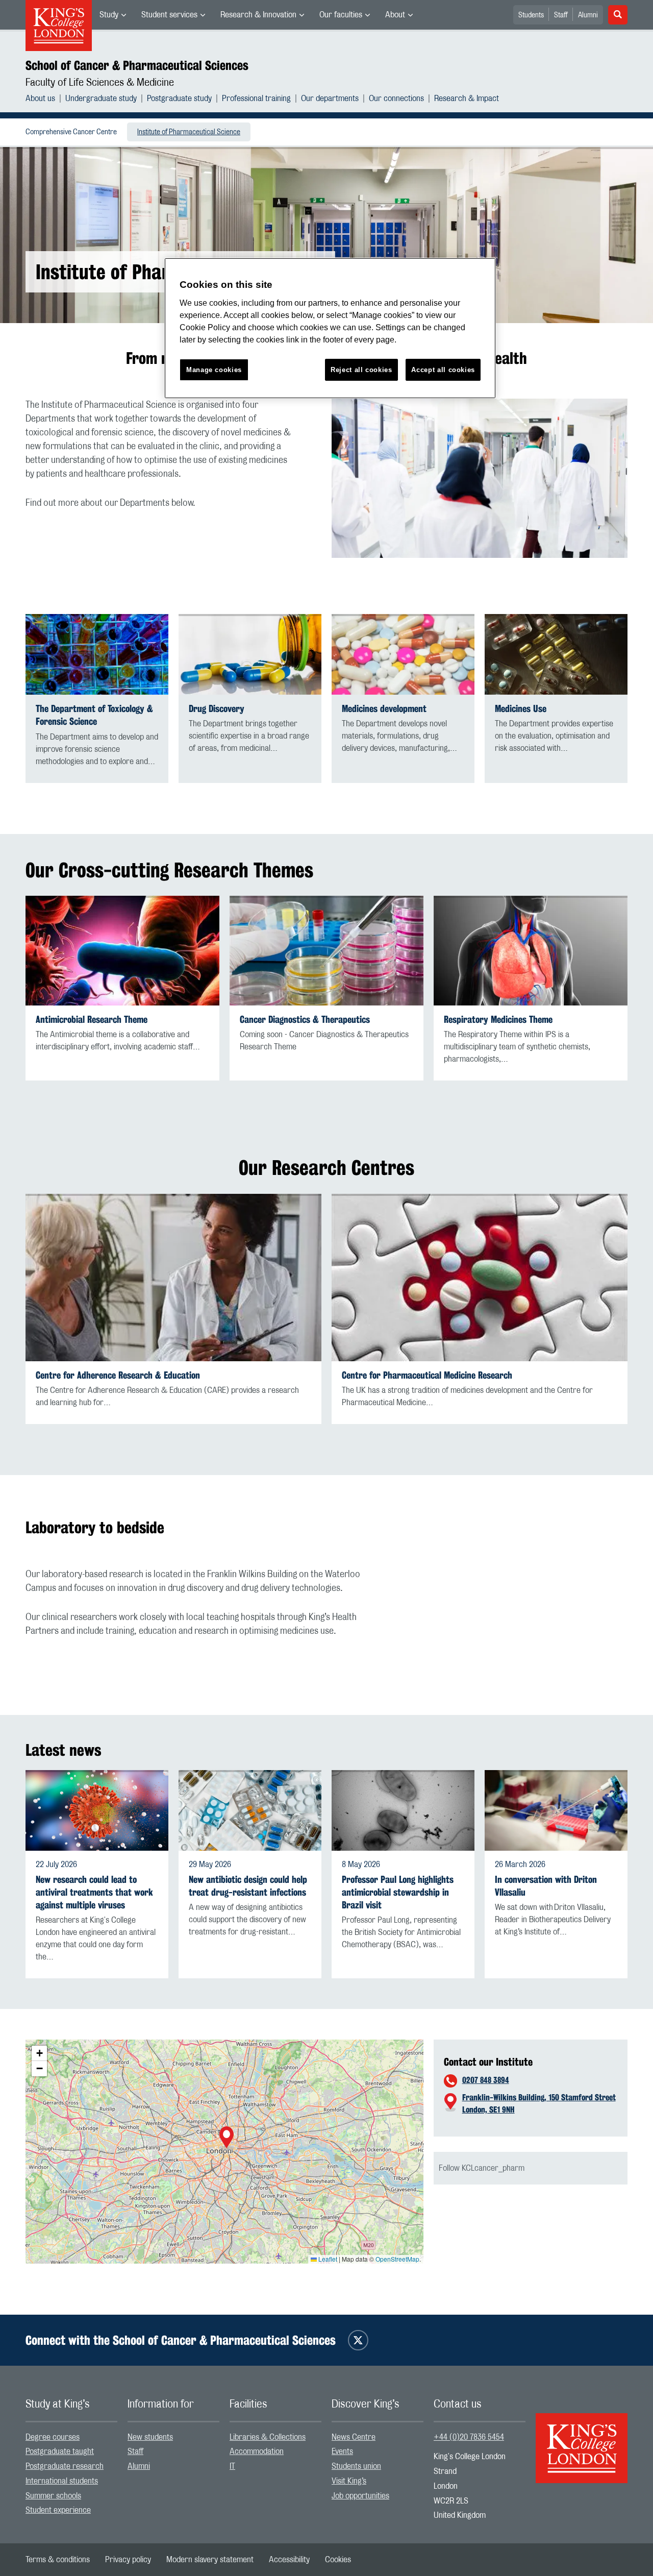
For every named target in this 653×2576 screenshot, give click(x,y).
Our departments (330, 99)
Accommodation (257, 2451)
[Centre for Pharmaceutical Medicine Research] (480, 1278)
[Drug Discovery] (250, 654)
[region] (330, 328)
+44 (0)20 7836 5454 (469, 2437)
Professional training (256, 99)
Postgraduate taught (60, 2451)
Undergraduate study (101, 99)
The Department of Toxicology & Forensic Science (94, 715)
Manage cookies (214, 370)
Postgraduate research (65, 2466)
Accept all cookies (443, 370)
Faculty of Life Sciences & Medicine (100, 83)
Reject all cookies (361, 370)
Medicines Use (521, 709)
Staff (561, 15)
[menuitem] (113, 15)
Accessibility (289, 2560)
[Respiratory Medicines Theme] (531, 951)
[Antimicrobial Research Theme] (122, 951)
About (395, 15)
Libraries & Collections (268, 2437)
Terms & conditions (58, 2560)
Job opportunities (360, 2496)
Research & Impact (467, 99)
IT (232, 2466)
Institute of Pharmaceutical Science (189, 132)
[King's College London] (582, 2439)
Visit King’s (349, 2481)
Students (531, 15)
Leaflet (327, 2259)
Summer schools (53, 2496)
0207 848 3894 (486, 2080)
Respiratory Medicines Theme (498, 1020)
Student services (169, 15)
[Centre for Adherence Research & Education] (173, 1278)
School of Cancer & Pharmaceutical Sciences (137, 65)
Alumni (588, 15)
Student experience (58, 2510)
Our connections (396, 99)
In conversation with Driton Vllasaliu (546, 1886)
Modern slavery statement (210, 2560)
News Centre (354, 2437)
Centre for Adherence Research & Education (118, 1375)
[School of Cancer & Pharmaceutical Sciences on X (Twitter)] (358, 2340)
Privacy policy (128, 2560)
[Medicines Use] (556, 654)
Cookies (338, 2560)
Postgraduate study (179, 99)
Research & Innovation (258, 15)
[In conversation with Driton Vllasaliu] (556, 1810)
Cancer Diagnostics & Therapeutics (305, 1020)
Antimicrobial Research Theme (92, 1020)
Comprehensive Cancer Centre (71, 132)
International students (62, 2481)
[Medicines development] (403, 654)
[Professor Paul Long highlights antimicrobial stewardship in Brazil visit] (403, 1810)
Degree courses (53, 2437)
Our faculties (341, 15)
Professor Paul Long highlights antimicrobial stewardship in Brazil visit (398, 1892)
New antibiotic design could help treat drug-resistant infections (248, 1886)
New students (150, 2437)
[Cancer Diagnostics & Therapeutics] (326, 951)
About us (40, 99)
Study (109, 15)
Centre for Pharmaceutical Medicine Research (427, 1375)
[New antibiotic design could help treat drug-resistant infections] (250, 1810)
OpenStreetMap (397, 2259)
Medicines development (384, 709)
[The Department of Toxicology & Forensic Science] (97, 654)
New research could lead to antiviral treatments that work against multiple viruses (94, 1892)
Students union (356, 2466)
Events (342, 2451)
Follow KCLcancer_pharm (482, 2168)
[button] (227, 2139)
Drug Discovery (217, 709)
